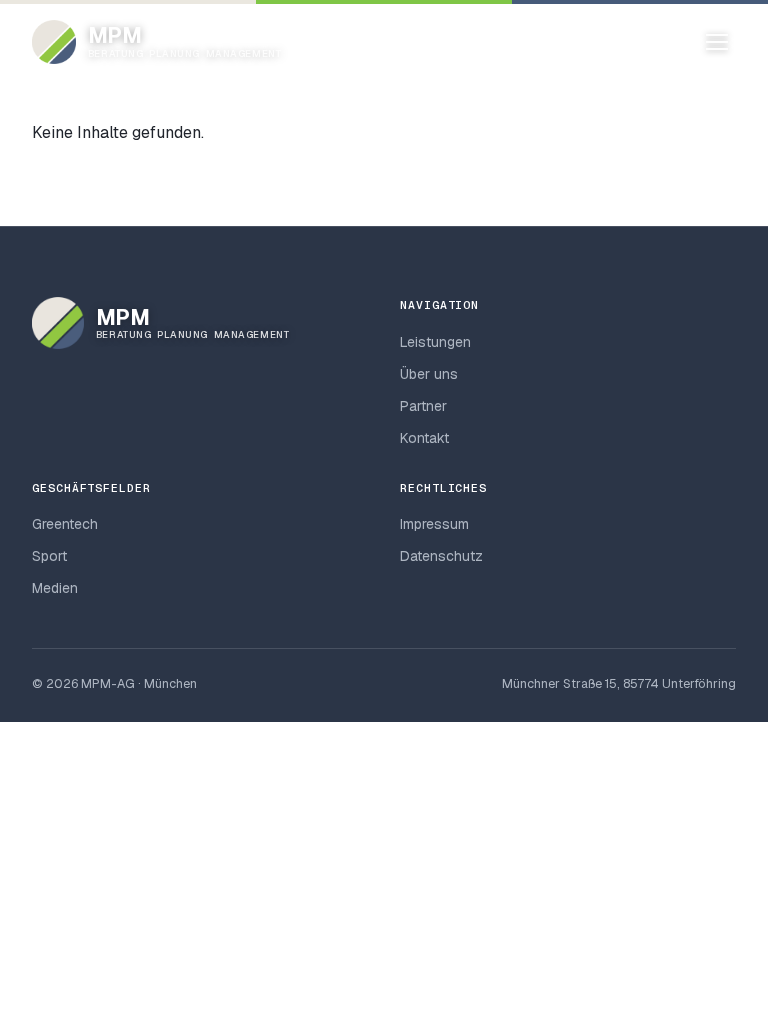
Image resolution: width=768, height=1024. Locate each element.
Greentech (65, 524)
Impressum (434, 524)
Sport (49, 556)
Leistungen (435, 342)
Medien (55, 588)
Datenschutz (441, 556)
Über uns (429, 374)
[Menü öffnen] (717, 42)
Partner (423, 406)
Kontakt (424, 438)
